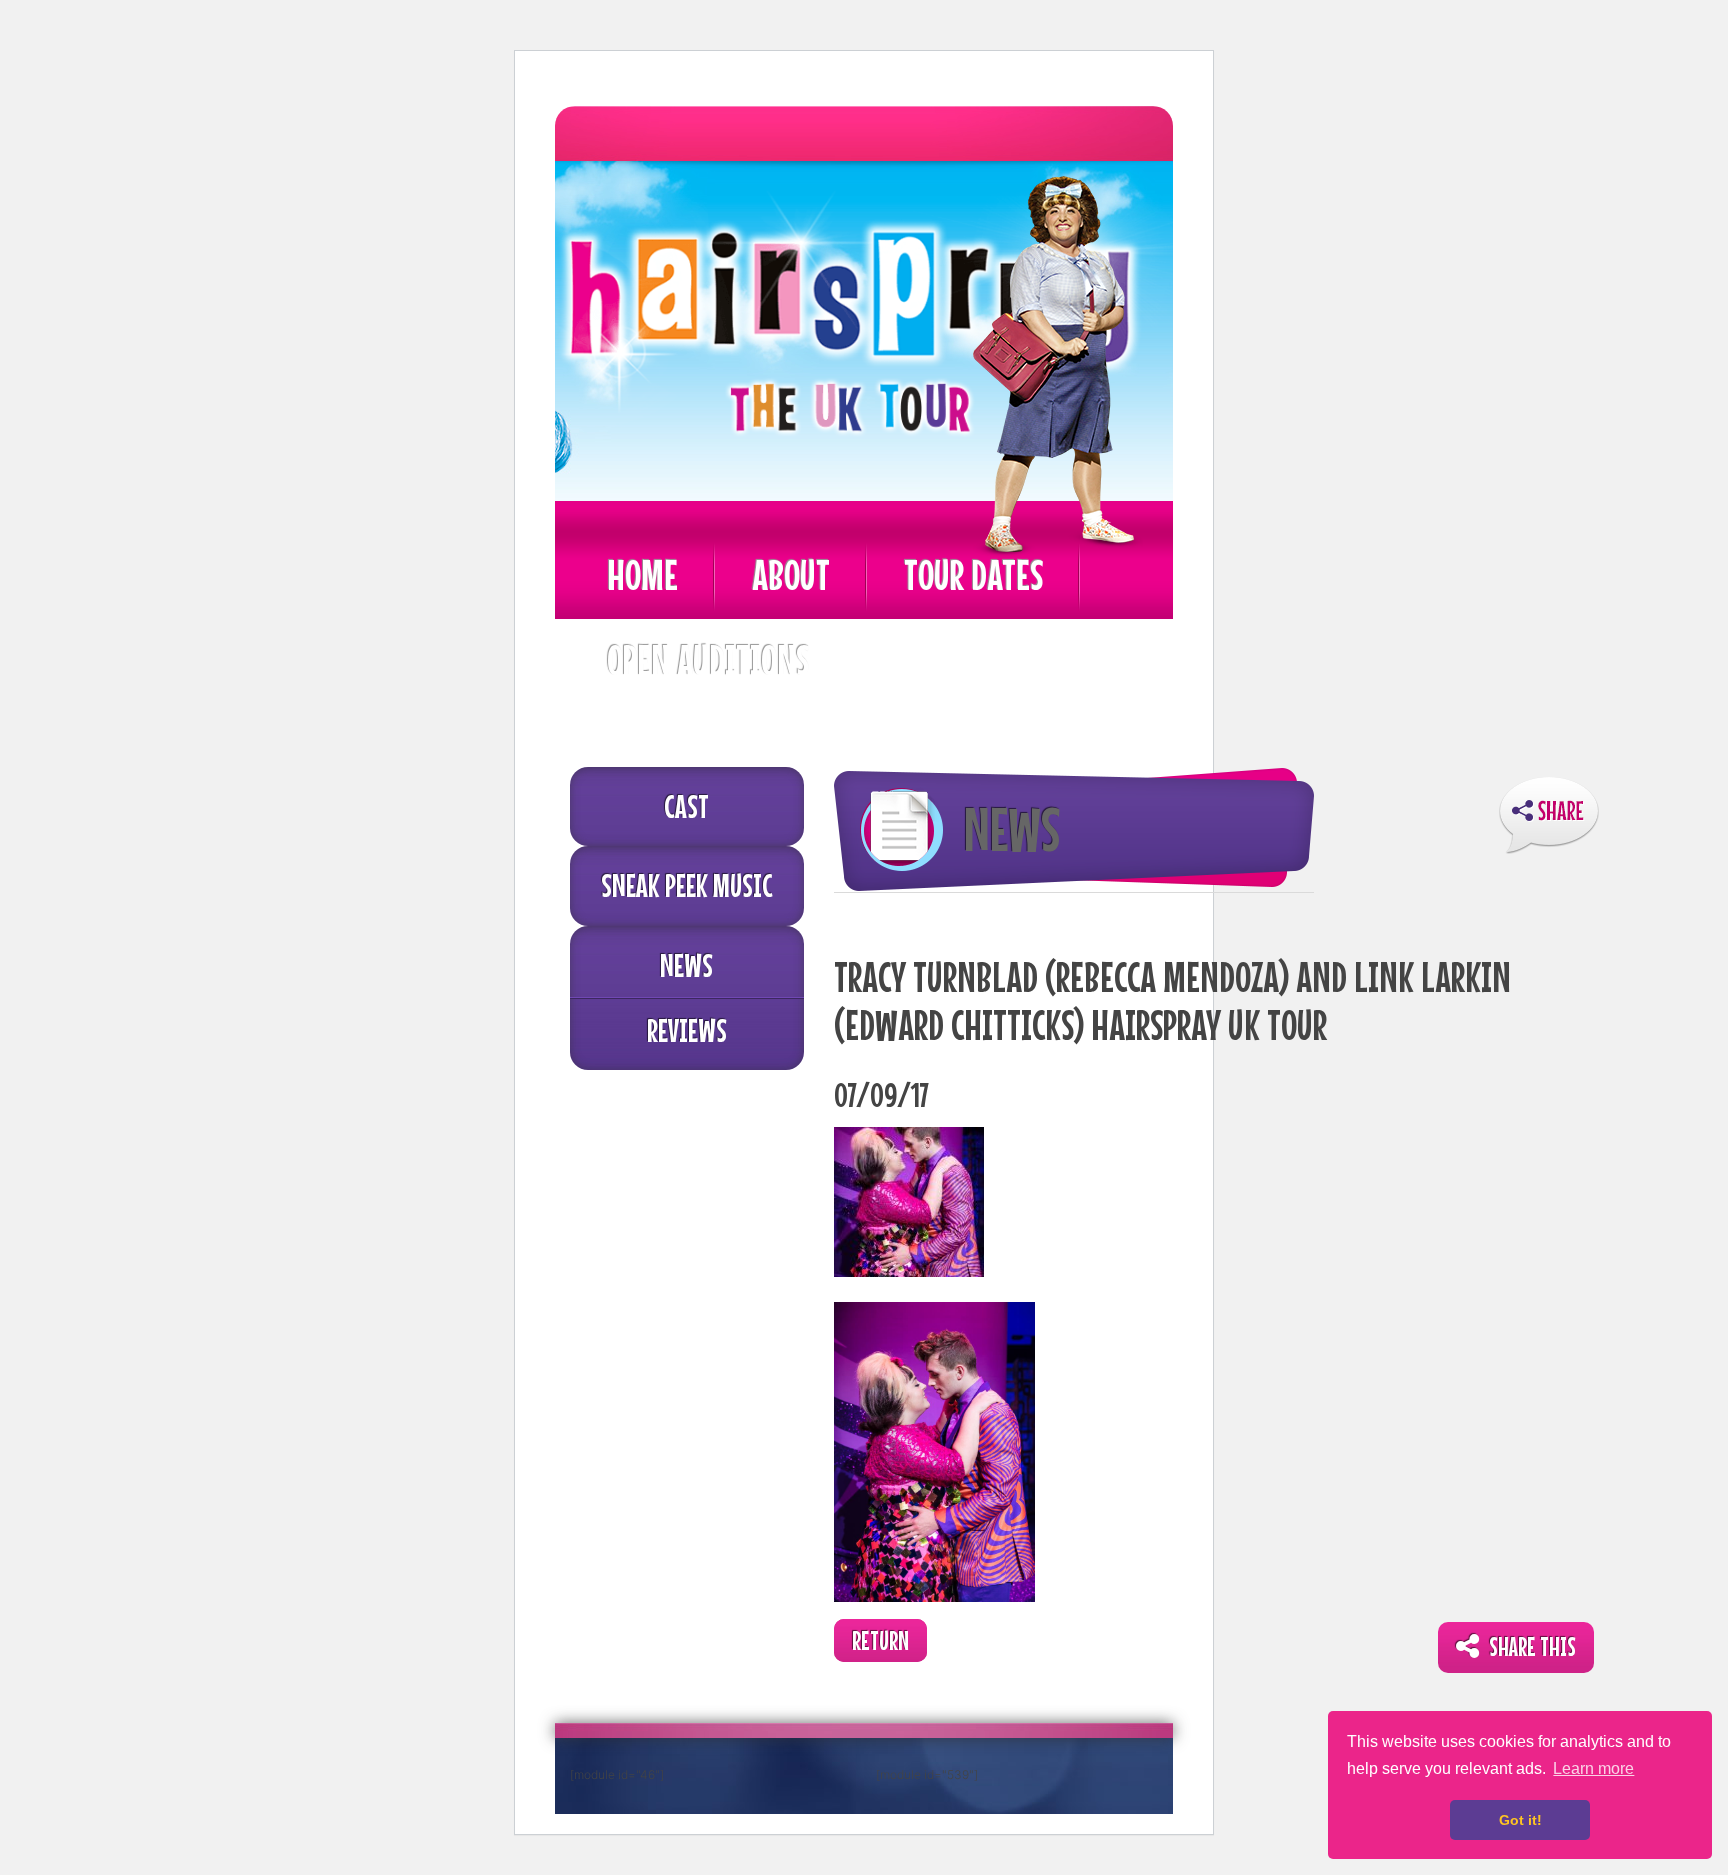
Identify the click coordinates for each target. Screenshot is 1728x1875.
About (791, 574)
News (686, 965)
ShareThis (1549, 815)
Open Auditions (708, 659)
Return (880, 1640)
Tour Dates (973, 574)
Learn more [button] (1593, 1768)
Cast (686, 806)
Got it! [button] (1520, 1820)
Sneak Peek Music (687, 885)
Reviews (687, 1030)
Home (642, 574)
